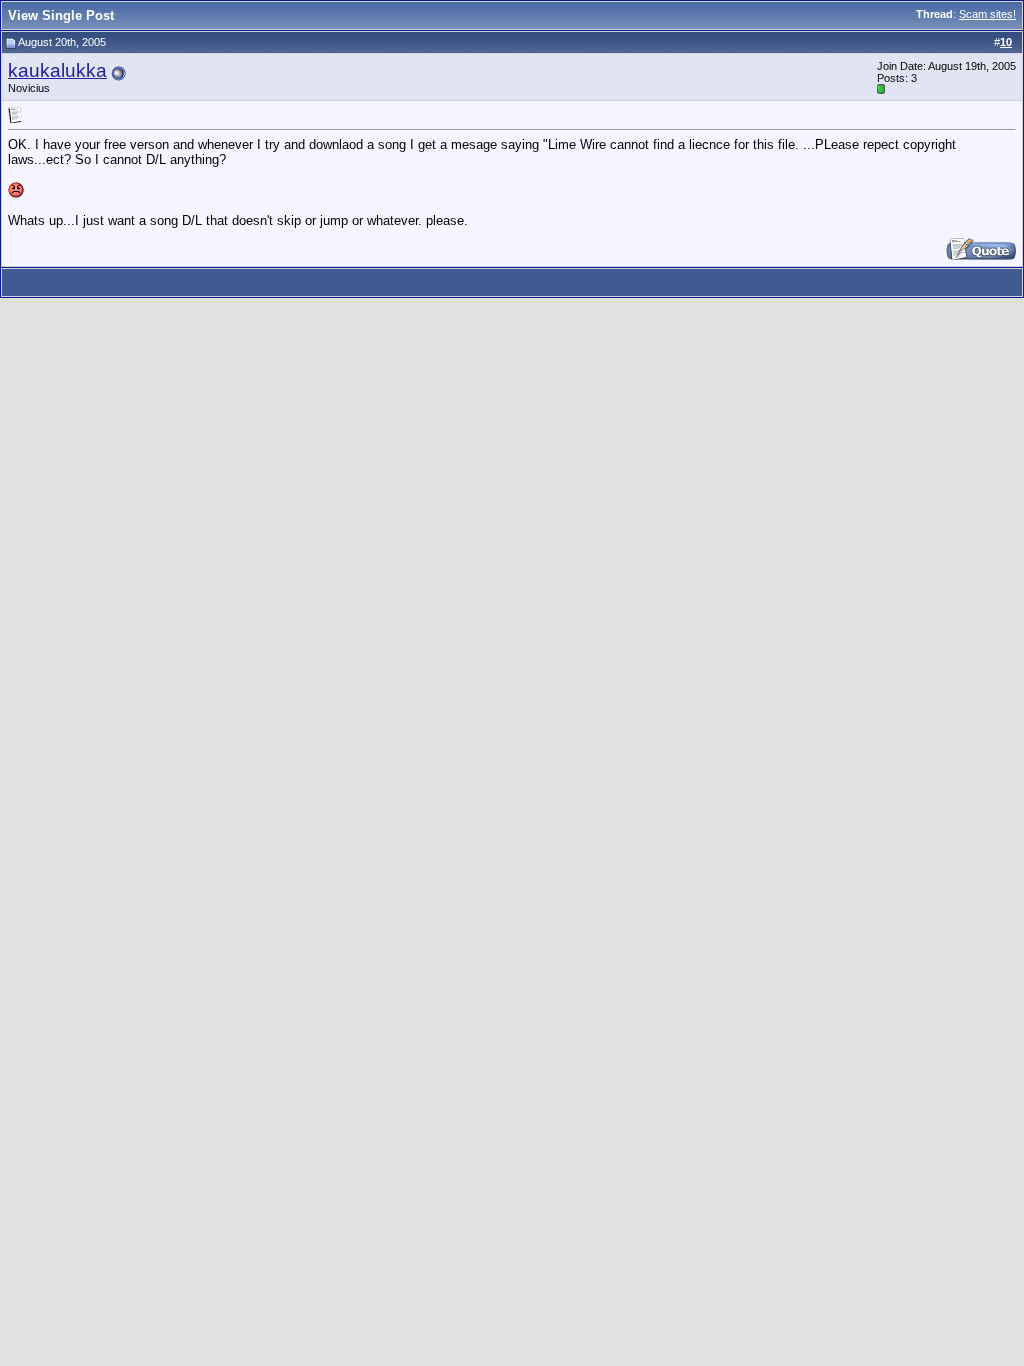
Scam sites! (987, 14)
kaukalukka (57, 70)
